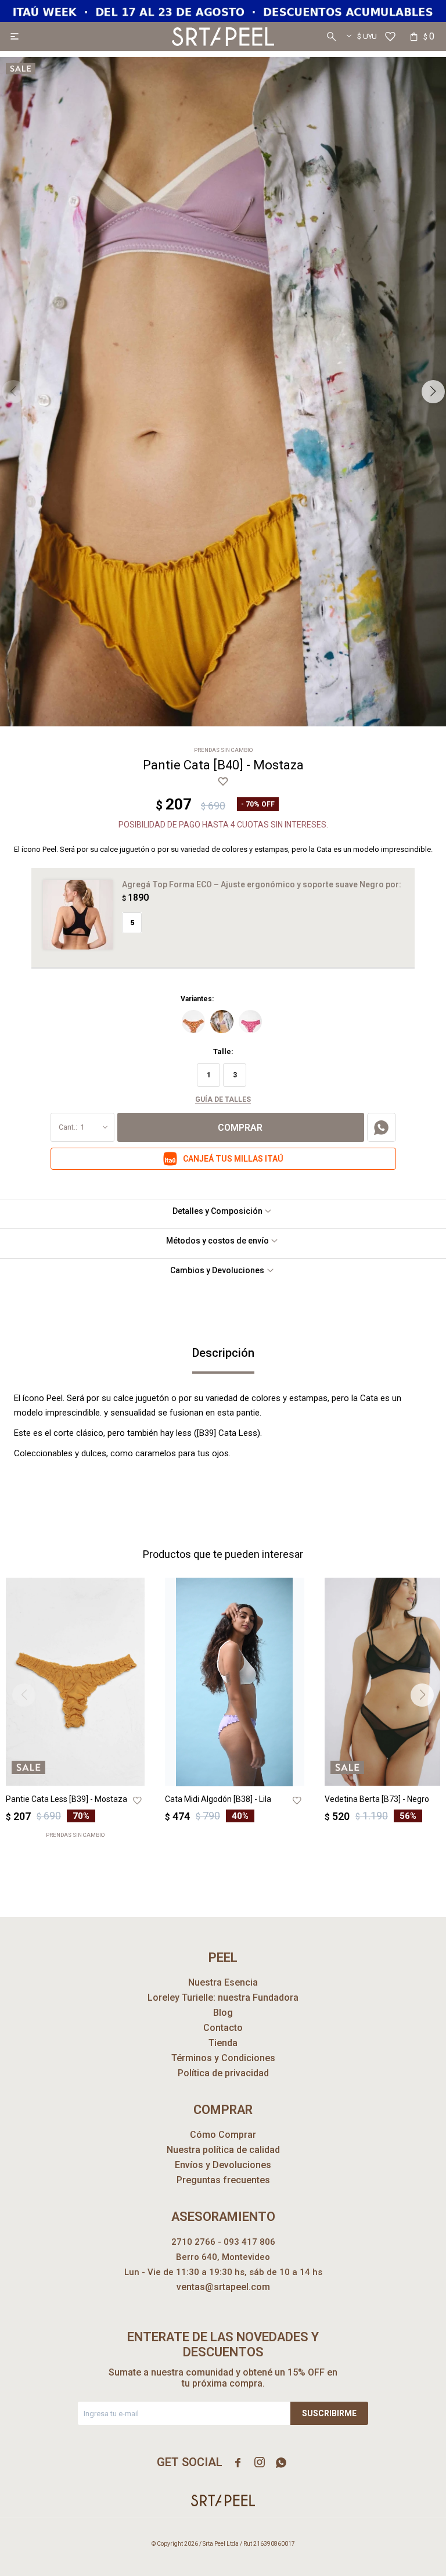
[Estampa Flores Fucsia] (250, 1022)
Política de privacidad (223, 2073)
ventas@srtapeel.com (223, 2287)
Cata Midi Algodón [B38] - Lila (218, 1799)
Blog (223, 2013)
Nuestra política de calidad (223, 2150)
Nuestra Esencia (223, 1982)
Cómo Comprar (223, 2135)
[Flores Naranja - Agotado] (193, 1022)
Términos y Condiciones (223, 2058)
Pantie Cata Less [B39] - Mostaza (66, 1799)
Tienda (223, 2043)
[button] (331, 37)
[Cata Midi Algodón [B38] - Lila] (234, 1682)
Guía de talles (223, 1099)
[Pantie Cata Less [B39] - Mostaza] (75, 1682)
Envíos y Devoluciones (223, 2165)
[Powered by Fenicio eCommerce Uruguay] (417, 2561)
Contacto (223, 2028)
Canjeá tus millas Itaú (233, 1159)
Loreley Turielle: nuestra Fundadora (223, 1998)
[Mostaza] (222, 1022)
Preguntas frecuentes (223, 2180)
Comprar (240, 1128)
